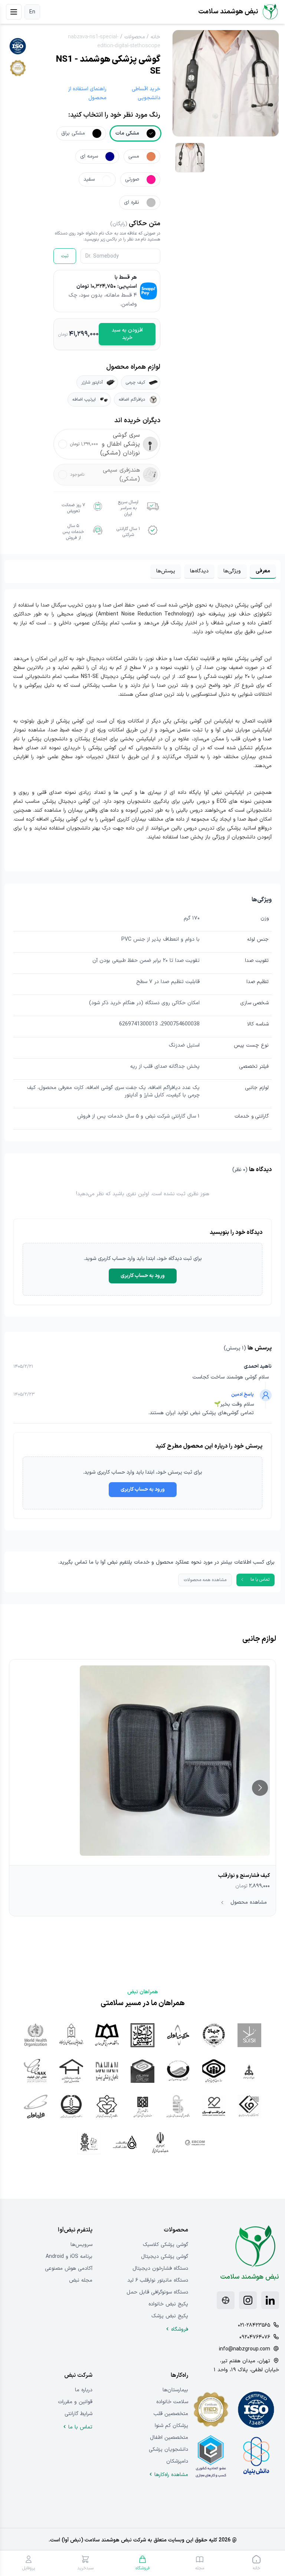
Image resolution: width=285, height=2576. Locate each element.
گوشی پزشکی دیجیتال (165, 2257)
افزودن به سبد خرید (127, 334)
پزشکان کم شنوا (171, 2426)
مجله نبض (81, 2280)
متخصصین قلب (171, 2414)
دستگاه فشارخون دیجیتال (160, 2268)
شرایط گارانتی (78, 2414)
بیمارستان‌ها (175, 2390)
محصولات (135, 37)
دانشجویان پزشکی (168, 2449)
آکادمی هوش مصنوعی (69, 2268)
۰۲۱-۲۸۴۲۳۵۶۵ (254, 2325)
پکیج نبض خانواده (168, 2304)
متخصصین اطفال (169, 2438)
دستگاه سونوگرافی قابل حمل (157, 2292)
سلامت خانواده (172, 2402)
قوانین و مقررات (75, 2402)
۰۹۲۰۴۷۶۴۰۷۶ (255, 2337)
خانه (155, 37)
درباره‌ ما (84, 2390)
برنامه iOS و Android (69, 2257)
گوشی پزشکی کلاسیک (166, 2245)
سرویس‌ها (81, 2245)
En (32, 12)
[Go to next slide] (260, 1788)
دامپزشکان (177, 2461)
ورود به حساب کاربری (143, 1276)
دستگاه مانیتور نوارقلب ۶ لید (158, 2280)
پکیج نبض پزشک (170, 2316)
